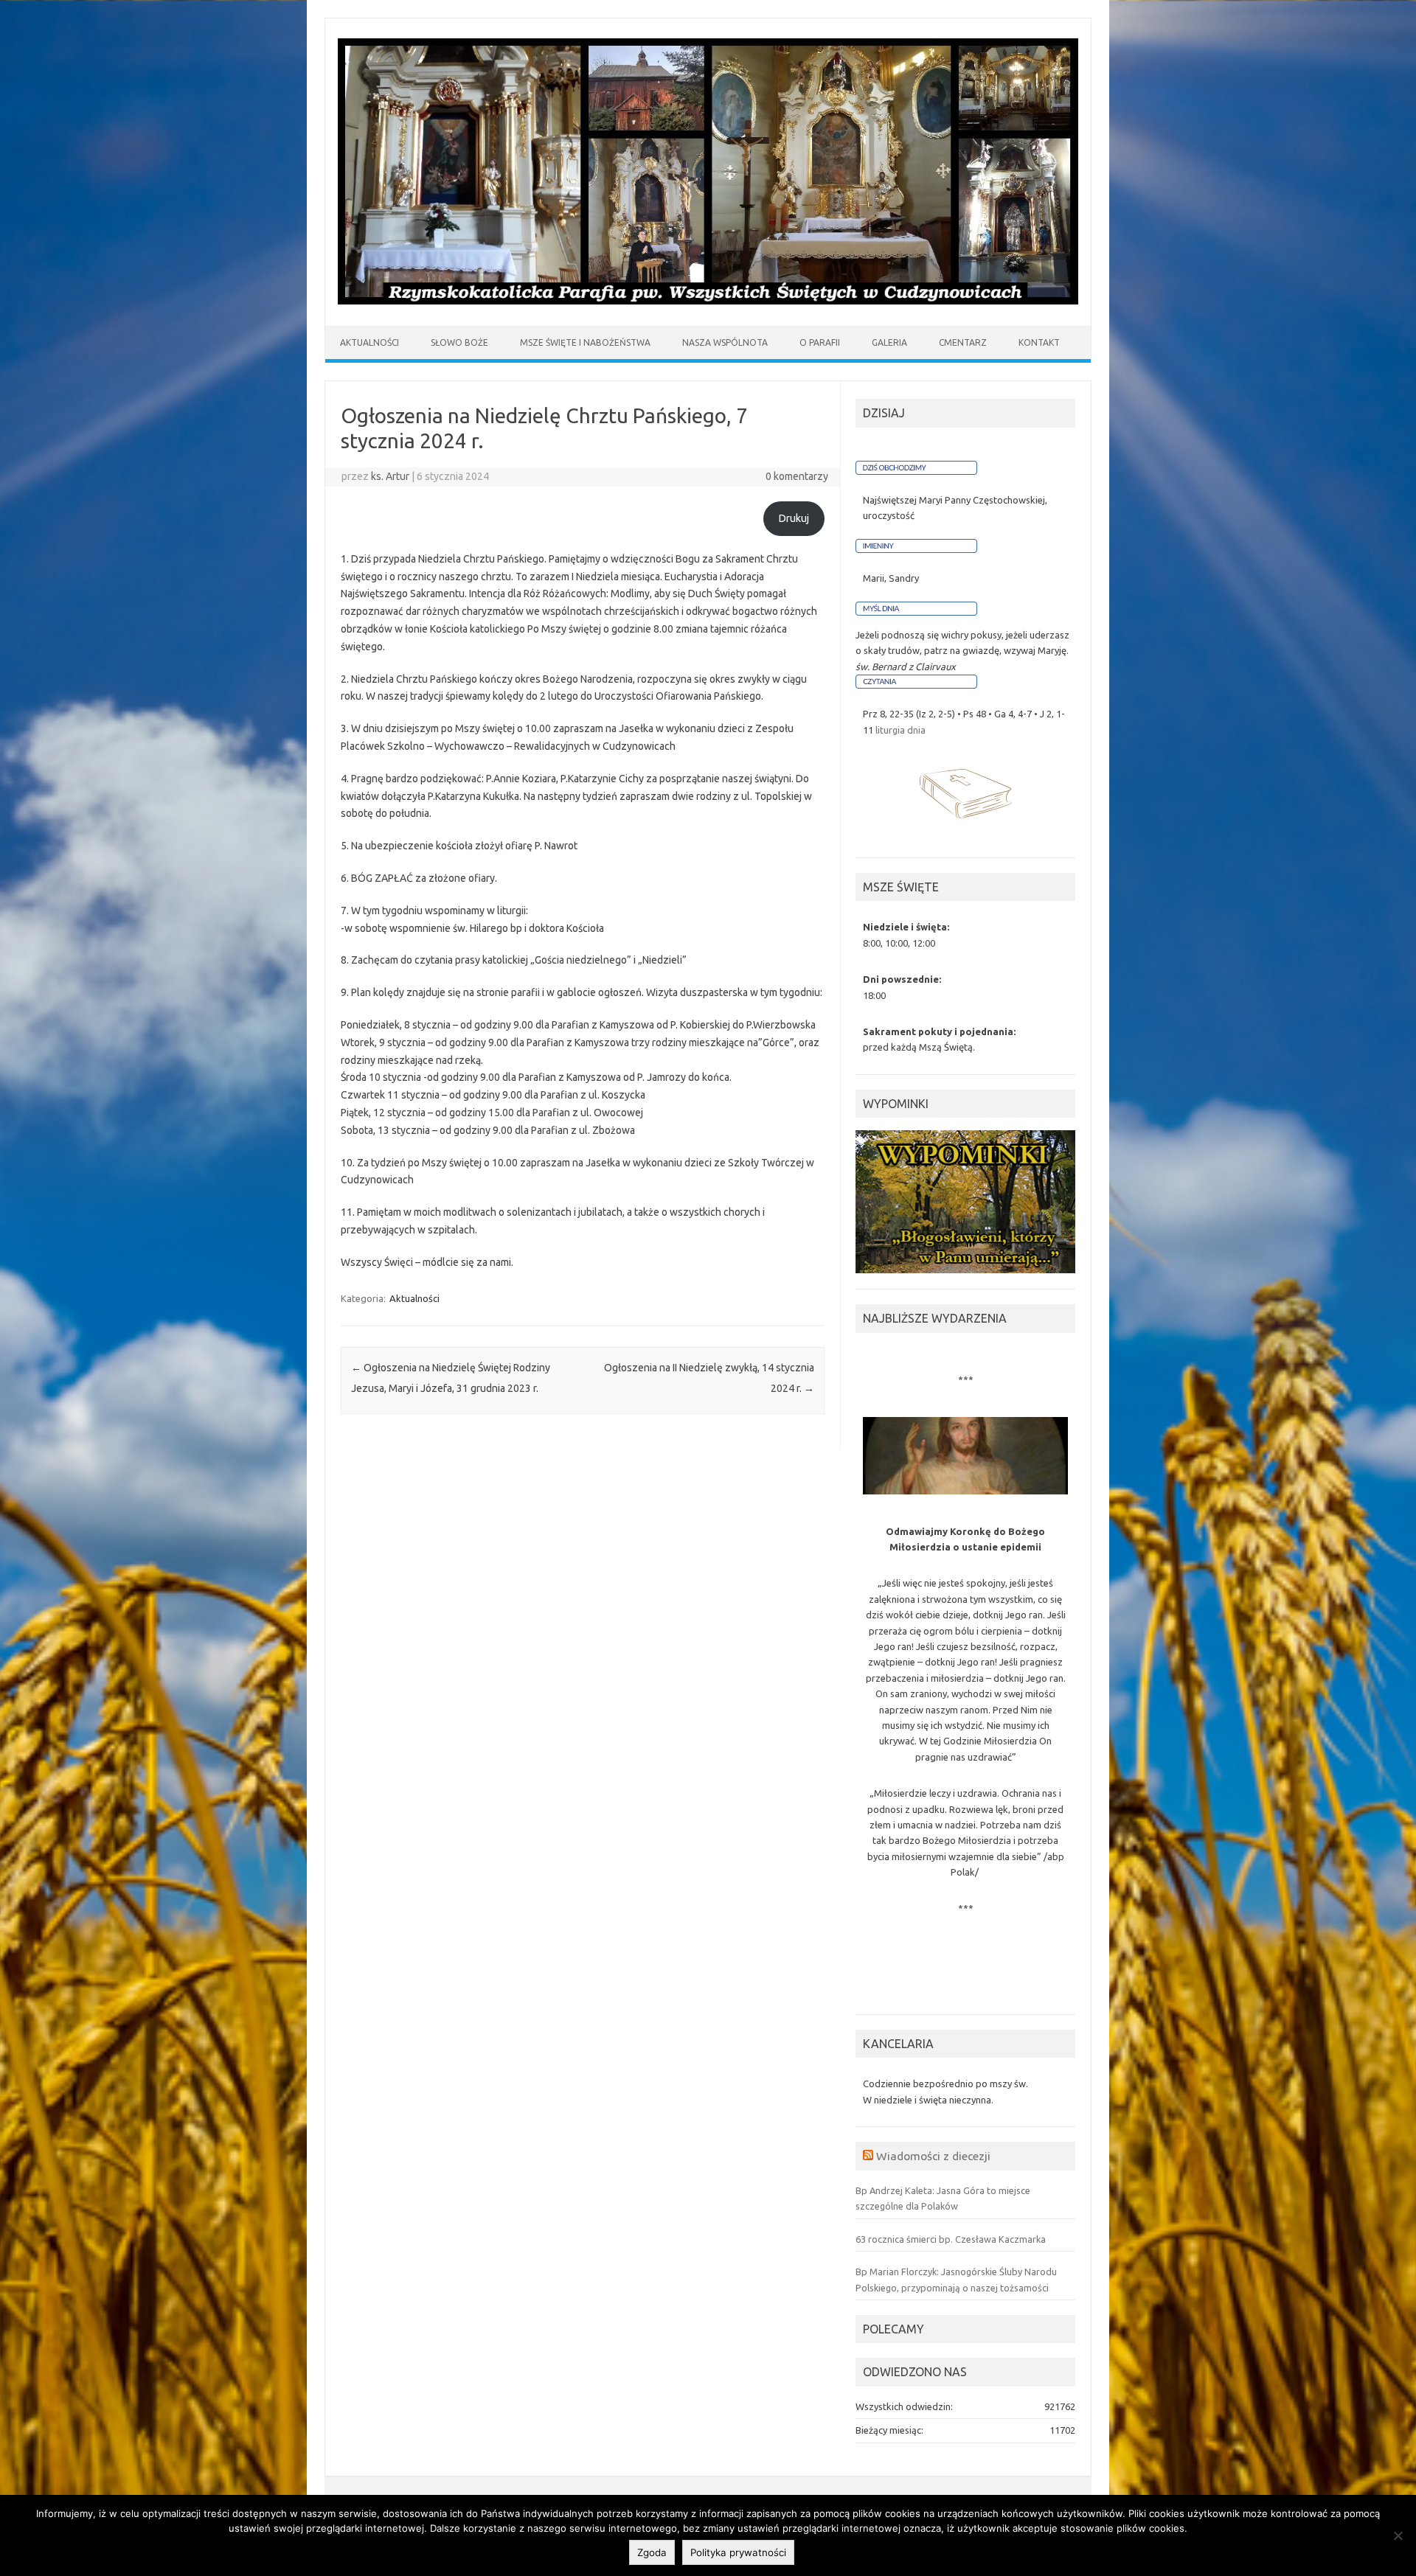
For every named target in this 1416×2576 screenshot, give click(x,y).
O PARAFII (820, 342)
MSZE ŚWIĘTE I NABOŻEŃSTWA (585, 342)
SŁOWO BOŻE (459, 342)
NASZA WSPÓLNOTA (725, 342)
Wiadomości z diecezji (933, 2156)
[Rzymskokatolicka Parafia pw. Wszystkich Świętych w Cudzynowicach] (708, 301)
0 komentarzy (797, 476)
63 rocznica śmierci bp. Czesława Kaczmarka (951, 2239)
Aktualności (414, 1298)
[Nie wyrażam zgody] (1398, 2535)
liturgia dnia (900, 730)
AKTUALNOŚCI (369, 342)
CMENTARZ (963, 342)
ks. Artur (390, 476)
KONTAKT (1039, 342)
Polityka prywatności (738, 2552)
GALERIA (889, 342)
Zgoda (652, 2552)
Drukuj (794, 518)
